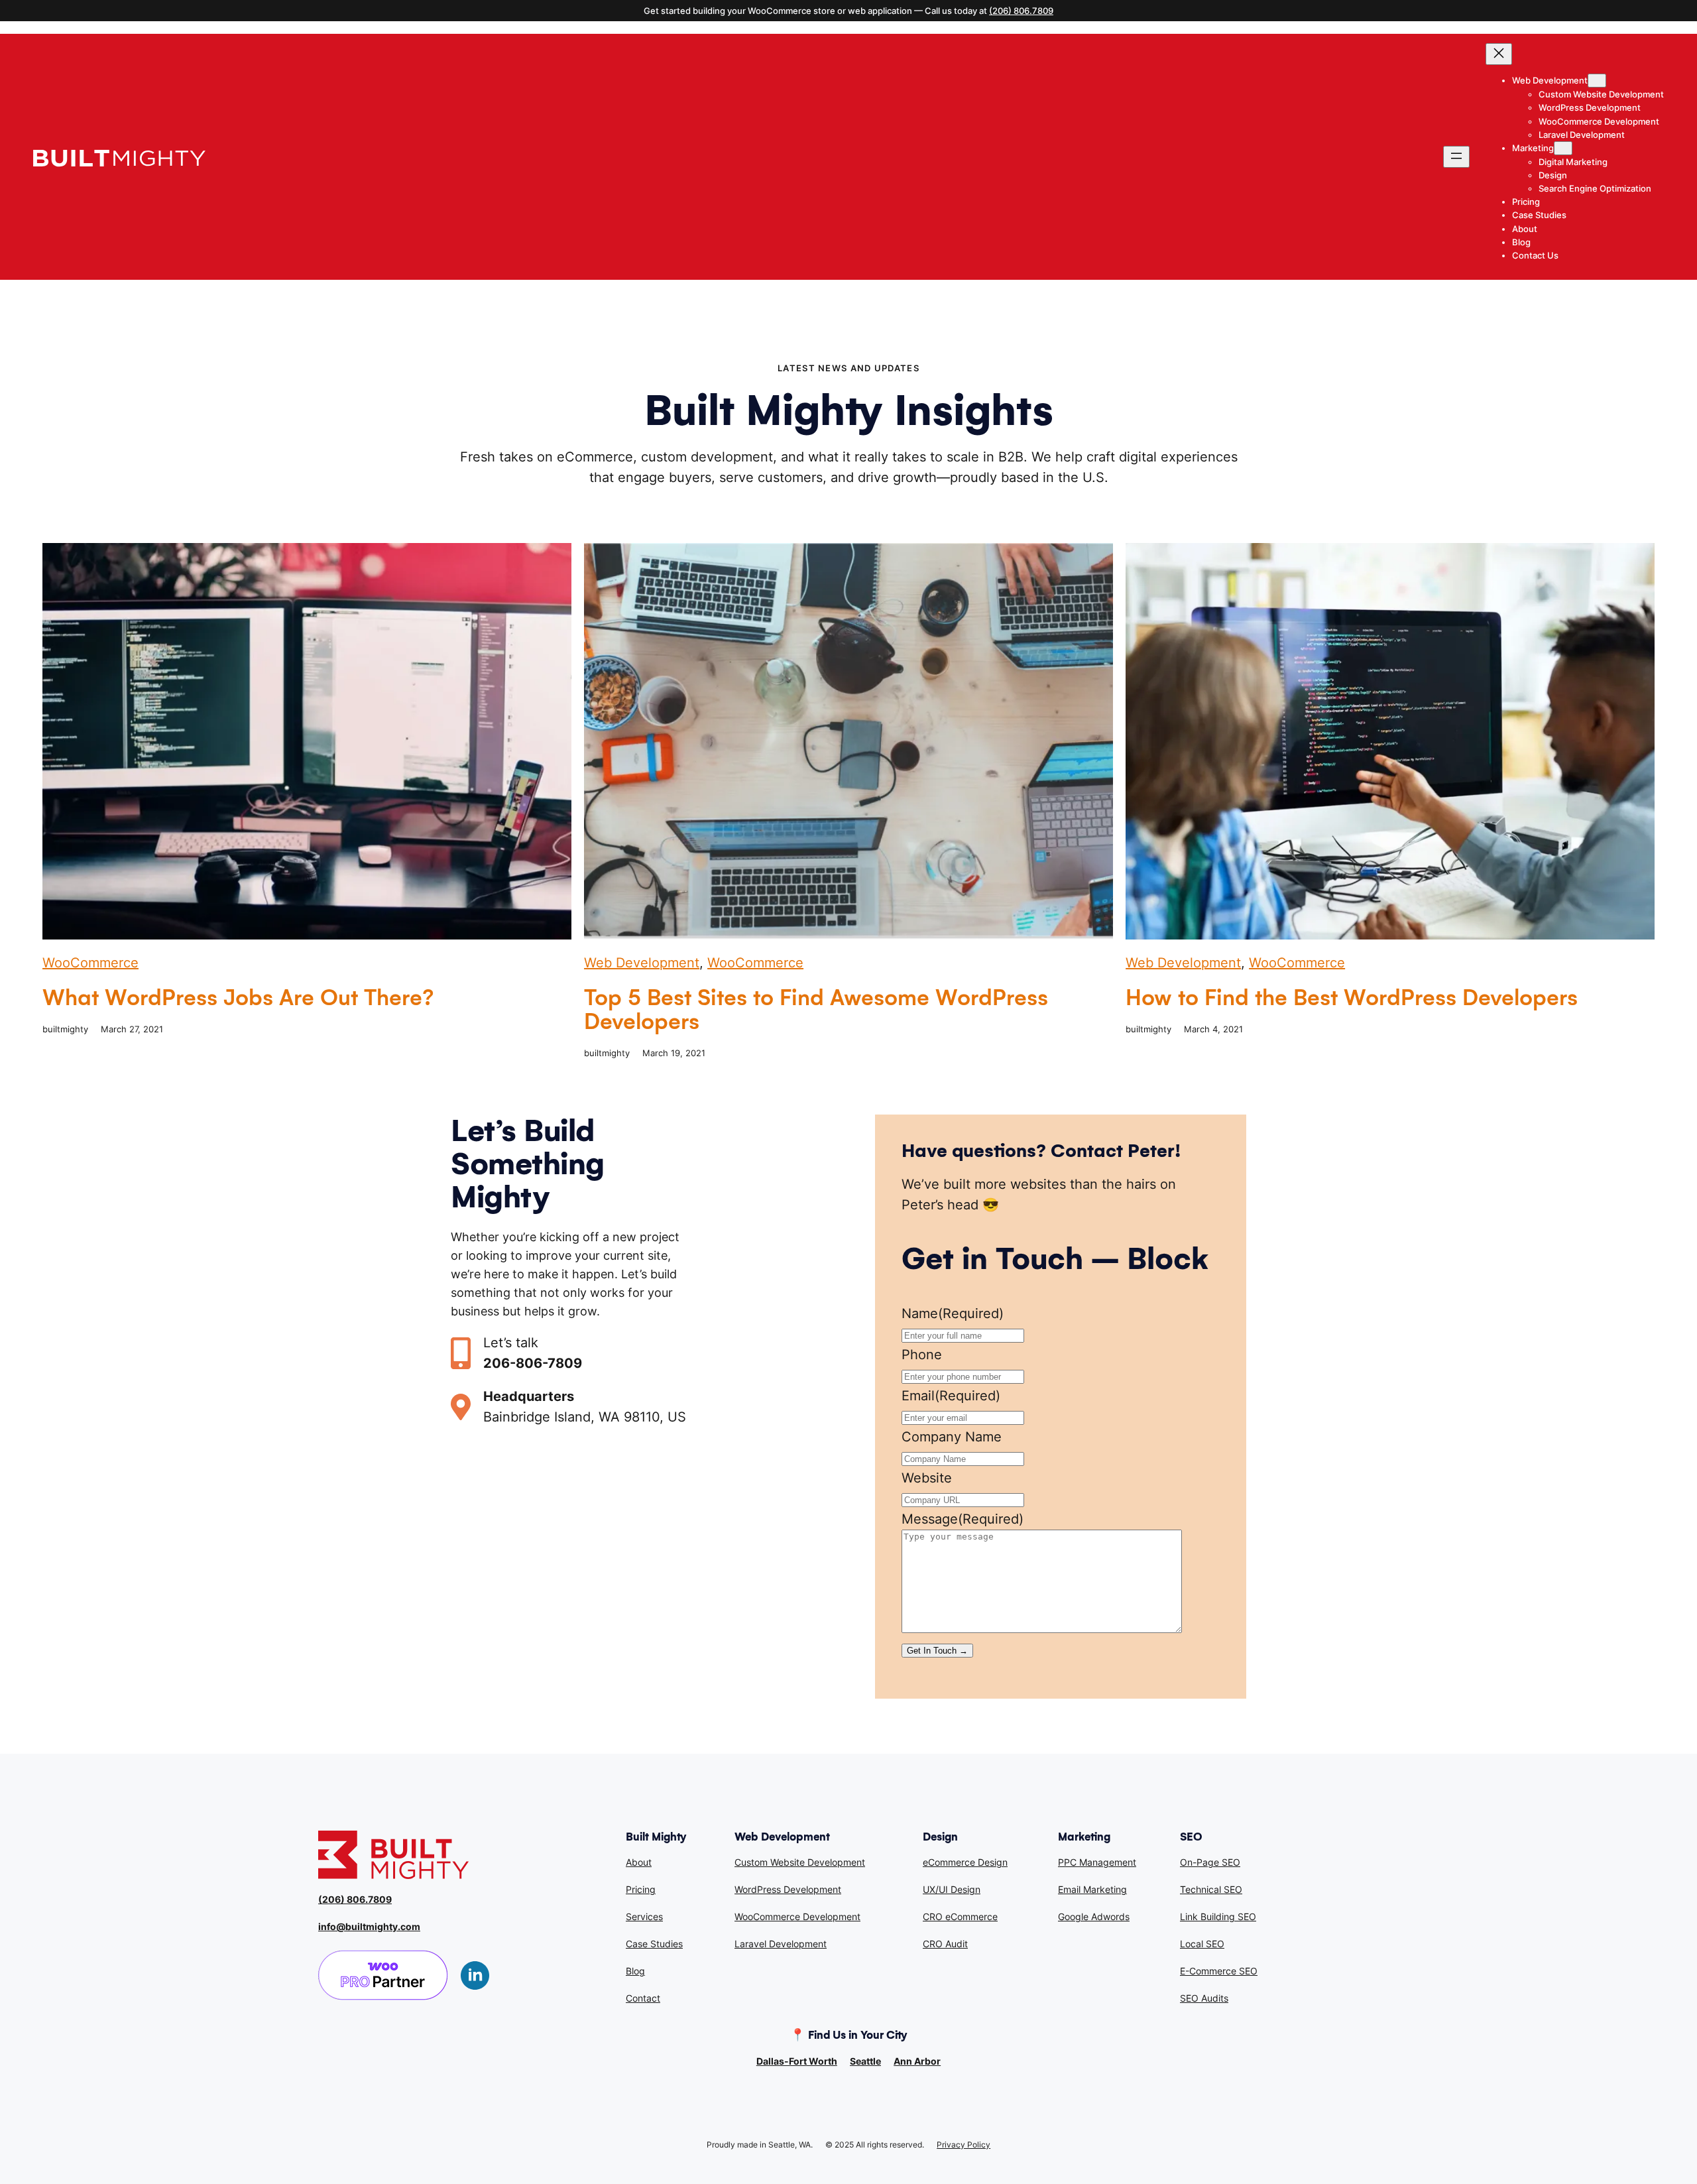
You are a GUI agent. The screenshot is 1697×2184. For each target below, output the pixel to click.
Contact (643, 1998)
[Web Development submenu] (1597, 81)
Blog (635, 1971)
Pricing (641, 1889)
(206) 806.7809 (1021, 11)
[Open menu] (1456, 157)
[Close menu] (1499, 54)
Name (953, 1313)
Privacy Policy (964, 2145)
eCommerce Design (965, 1862)
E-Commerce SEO (1219, 1971)
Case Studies (654, 1944)
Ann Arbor (917, 2061)
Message (963, 1519)
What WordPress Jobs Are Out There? (238, 998)
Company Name (952, 1437)
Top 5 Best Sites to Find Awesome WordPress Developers (816, 1010)
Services (644, 1916)
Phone (922, 1355)
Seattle (865, 2061)
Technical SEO (1211, 1889)
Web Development (642, 963)
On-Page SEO (1210, 1862)
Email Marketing (1092, 1889)
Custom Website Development (800, 1862)
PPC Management (1097, 1862)
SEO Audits (1204, 1998)
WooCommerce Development (797, 1916)
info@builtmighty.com (369, 1926)
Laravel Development (781, 1944)
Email (951, 1396)
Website (927, 1478)
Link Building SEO (1218, 1916)
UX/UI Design (952, 1889)
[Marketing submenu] (1563, 148)
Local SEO (1202, 1944)
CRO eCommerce (960, 1916)
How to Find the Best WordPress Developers (1352, 998)
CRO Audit (945, 1944)
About (639, 1862)
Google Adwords (1094, 1916)
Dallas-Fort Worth (797, 2061)
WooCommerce (90, 963)
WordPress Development (788, 1889)
